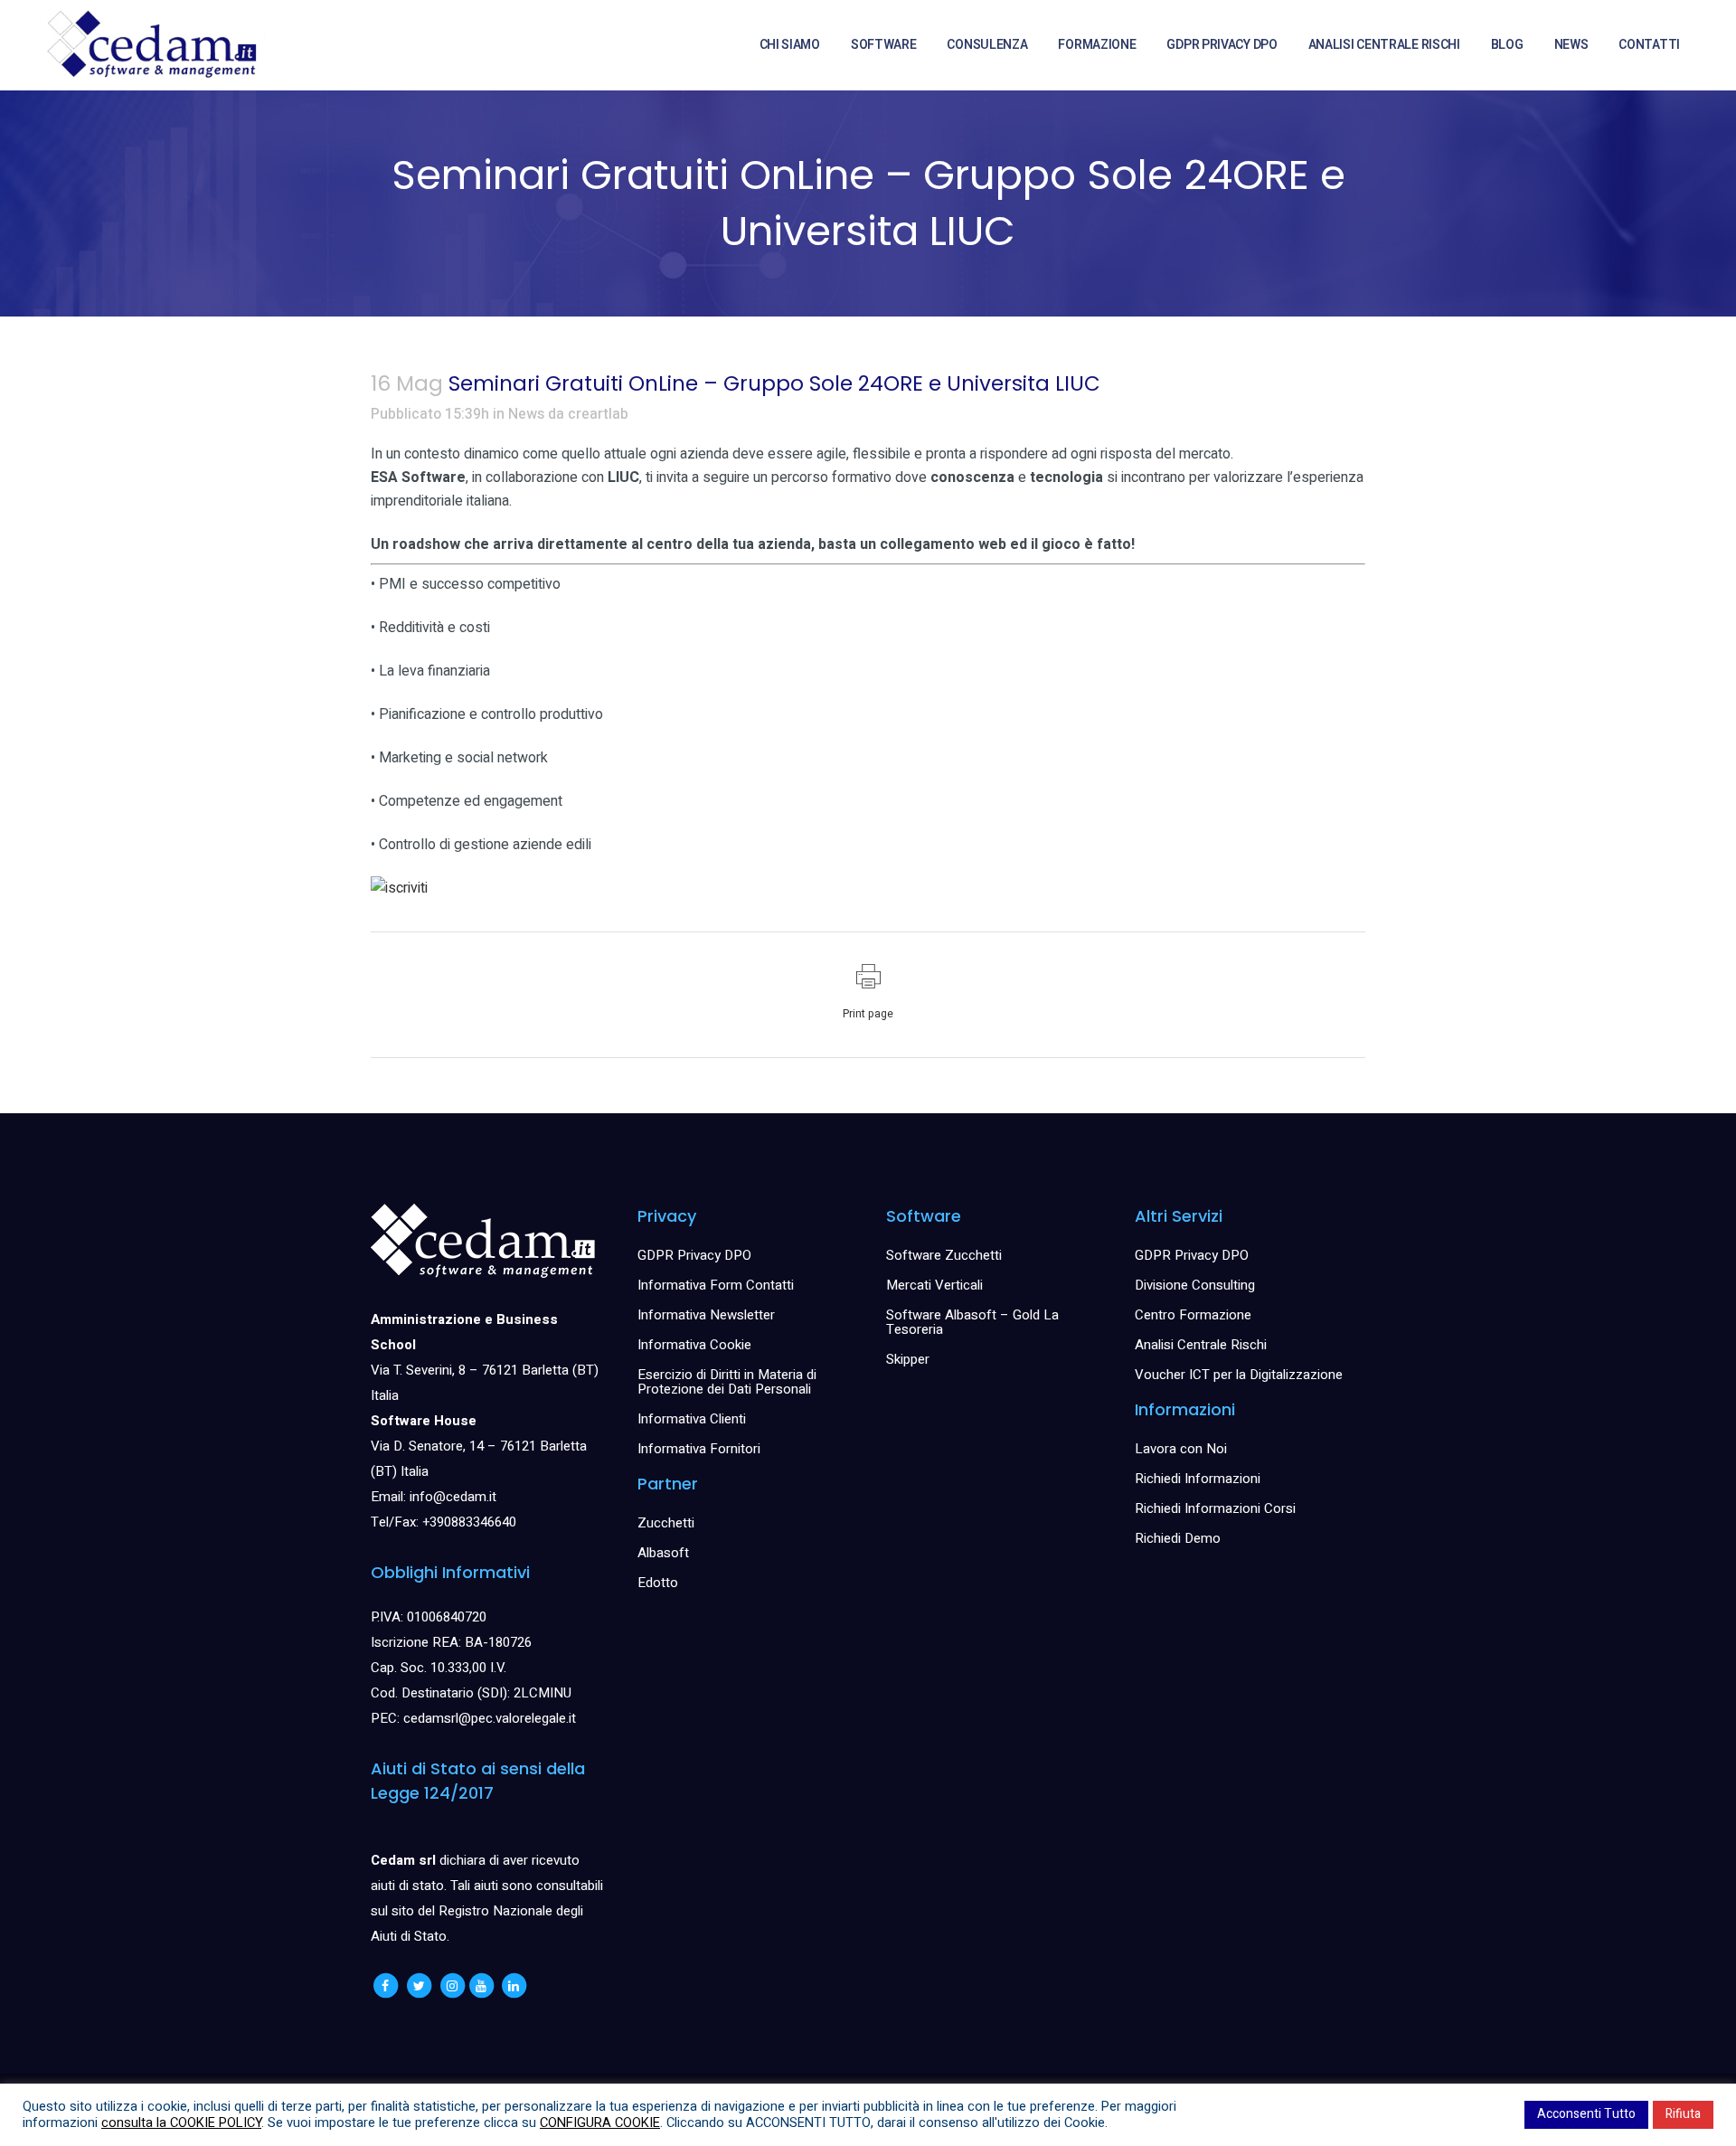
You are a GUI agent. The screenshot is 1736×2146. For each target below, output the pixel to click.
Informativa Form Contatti (716, 1285)
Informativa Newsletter (706, 1315)
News (526, 414)
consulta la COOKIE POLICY (181, 2123)
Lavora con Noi (1181, 1449)
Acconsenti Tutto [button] (1586, 2114)
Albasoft (663, 1553)
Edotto (658, 1583)
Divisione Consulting (1195, 1285)
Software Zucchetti (944, 1255)
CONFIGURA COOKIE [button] (600, 2123)
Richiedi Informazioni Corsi (1215, 1508)
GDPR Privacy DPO (694, 1255)
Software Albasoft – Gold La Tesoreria (972, 1322)
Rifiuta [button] (1683, 2114)
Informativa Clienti (692, 1419)
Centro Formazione (1193, 1315)
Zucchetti (666, 1523)
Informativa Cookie (694, 1345)
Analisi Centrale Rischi (1201, 1345)
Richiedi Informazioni (1198, 1479)
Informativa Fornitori (699, 1449)
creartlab (598, 414)
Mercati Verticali (934, 1285)
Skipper (908, 1359)
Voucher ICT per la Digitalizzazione (1239, 1375)
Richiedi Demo (1178, 1538)
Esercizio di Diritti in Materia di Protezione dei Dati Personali (727, 1382)
